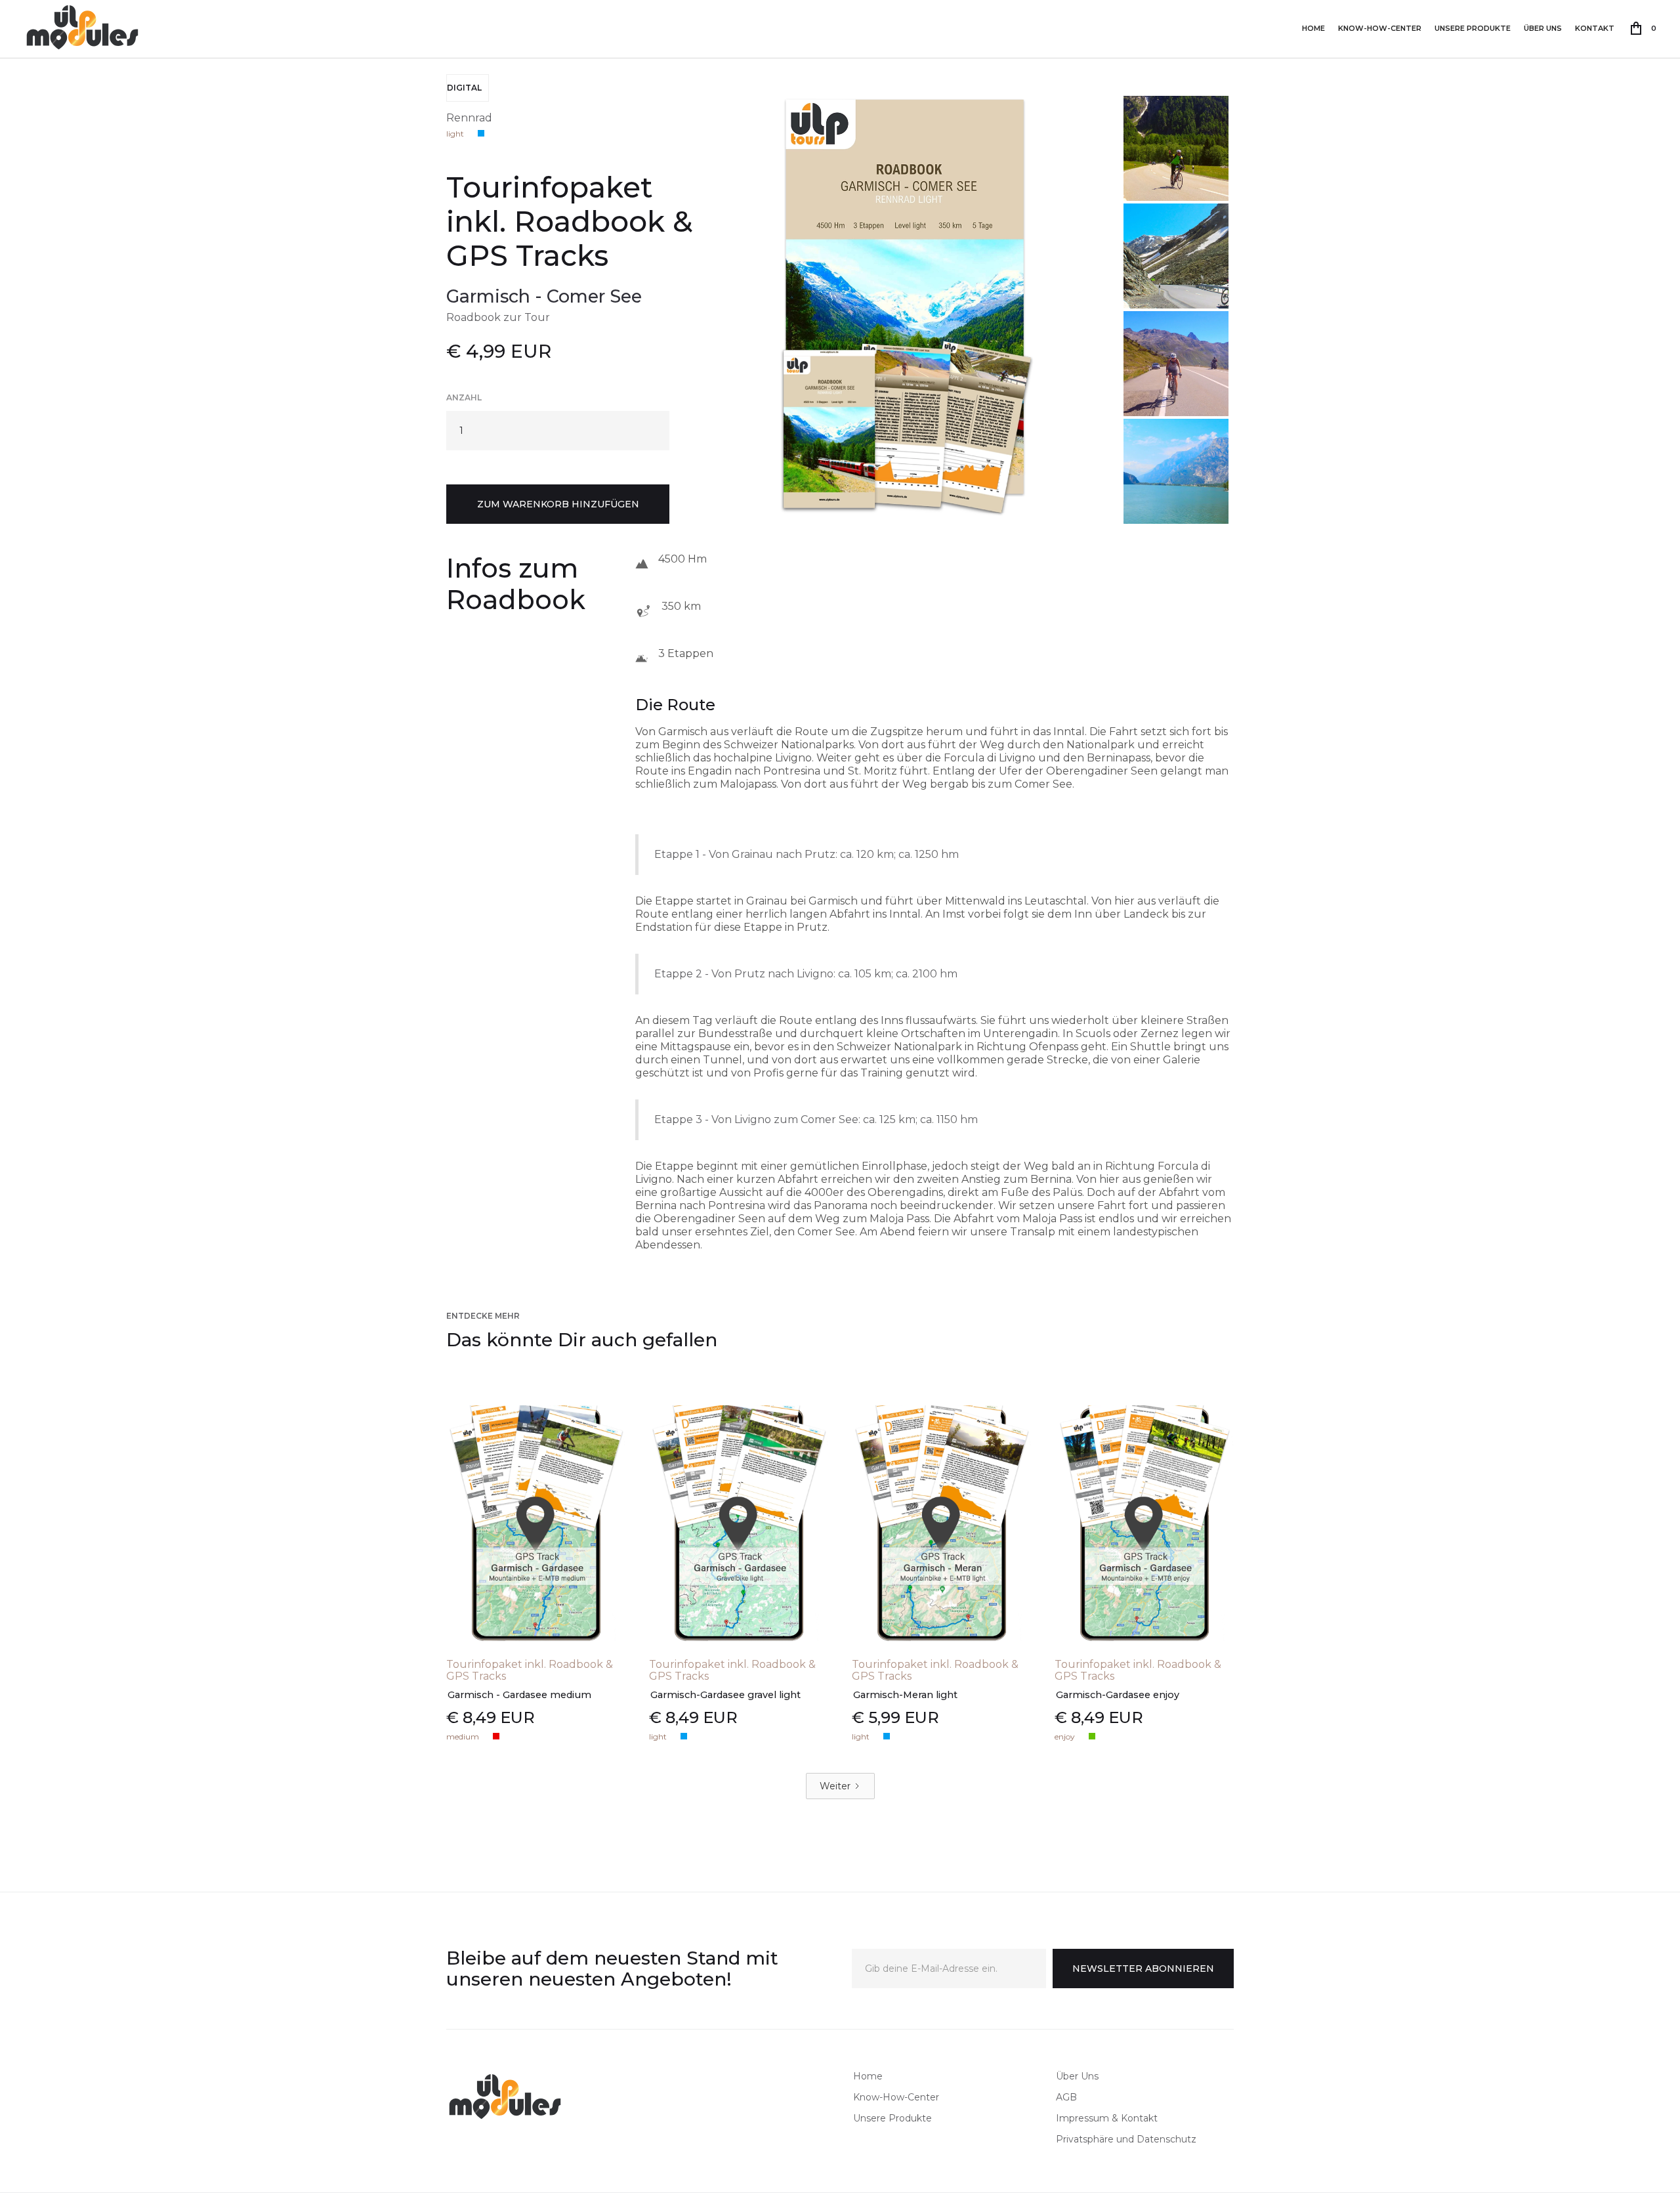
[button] (1644, 28)
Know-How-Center (896, 2097)
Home (1313, 28)
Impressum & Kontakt (1107, 2118)
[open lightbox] (908, 299)
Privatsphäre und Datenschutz (1126, 2139)
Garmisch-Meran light (905, 1695)
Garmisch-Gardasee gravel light (725, 1695)
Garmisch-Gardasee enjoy (1118, 1695)
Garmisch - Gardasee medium (519, 1695)
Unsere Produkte (1473, 28)
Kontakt (1595, 28)
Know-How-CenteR (1380, 28)
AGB (1066, 2097)
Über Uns (1543, 28)
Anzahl (464, 397)
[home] (83, 28)
